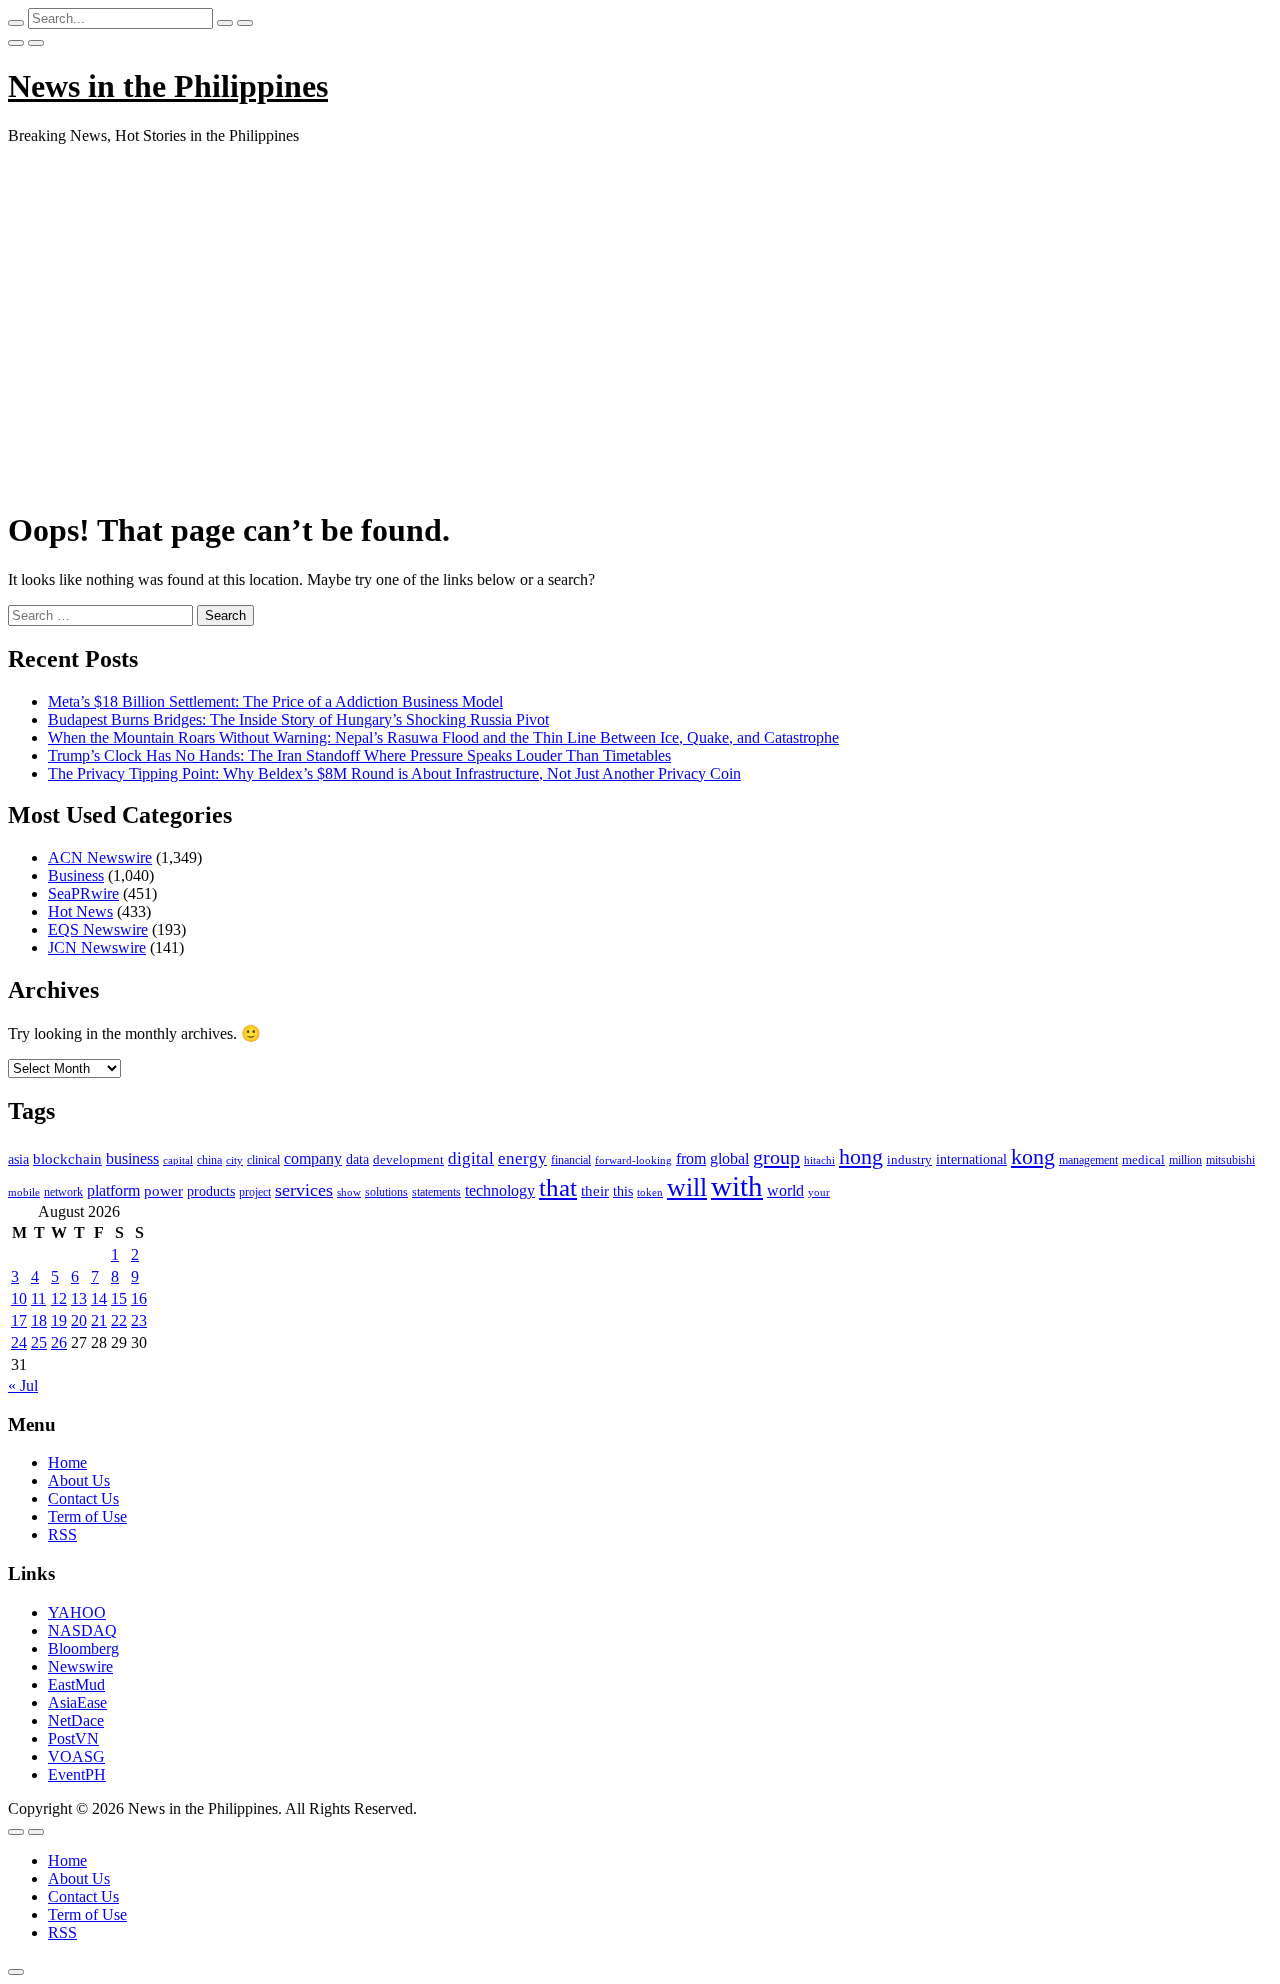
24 (19, 1342)
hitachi (819, 1160)
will (687, 1187)
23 (139, 1320)
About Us (79, 1480)
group (776, 1157)
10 (19, 1298)
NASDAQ (82, 1630)
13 (79, 1298)
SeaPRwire (83, 893)
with (737, 1186)
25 (39, 1342)
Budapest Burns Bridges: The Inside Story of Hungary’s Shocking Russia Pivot (298, 719)
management (1088, 1160)
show (349, 1192)
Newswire (80, 1666)
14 (99, 1298)
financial (571, 1160)
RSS (62, 1534)
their (595, 1191)
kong (1033, 1157)
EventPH (77, 1774)
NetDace (76, 1720)
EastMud (76, 1684)
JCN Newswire (97, 947)
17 (19, 1320)
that (558, 1187)
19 (59, 1320)
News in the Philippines (168, 86)
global (729, 1158)
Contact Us (83, 1498)
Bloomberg (83, 1648)
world (785, 1190)
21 (99, 1320)
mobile (24, 1192)
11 (38, 1298)
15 (119, 1298)
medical (1143, 1159)
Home (67, 1462)
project (255, 1192)
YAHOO (77, 1612)
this (623, 1191)
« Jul (23, 1385)
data (357, 1159)
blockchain (67, 1158)
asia (18, 1159)
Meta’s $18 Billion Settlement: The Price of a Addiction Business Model (275, 701)
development (408, 1160)
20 (79, 1320)
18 (39, 1320)
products (211, 1191)
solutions (386, 1192)
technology (500, 1190)
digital (471, 1158)
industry (909, 1159)
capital (178, 1160)
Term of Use (87, 1516)
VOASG (76, 1756)
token (650, 1192)
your (819, 1192)
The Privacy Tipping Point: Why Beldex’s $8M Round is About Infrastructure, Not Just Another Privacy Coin (394, 773)
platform (113, 1190)
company (313, 1158)
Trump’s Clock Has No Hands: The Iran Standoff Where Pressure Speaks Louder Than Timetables (359, 755)
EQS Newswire (98, 929)
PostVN (73, 1738)
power (163, 1191)
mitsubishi (1230, 1160)
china (209, 1160)
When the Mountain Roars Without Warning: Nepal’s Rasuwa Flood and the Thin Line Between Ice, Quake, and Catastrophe (443, 737)
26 (59, 1342)
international (971, 1159)
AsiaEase (77, 1702)
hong (861, 1157)
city (234, 1160)
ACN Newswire (100, 857)
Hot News (80, 911)
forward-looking (633, 1160)
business (132, 1158)
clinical (263, 1160)
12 (59, 1298)
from (691, 1158)
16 (139, 1298)
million (1185, 1160)
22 (119, 1320)
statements (436, 1192)
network (63, 1192)
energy (522, 1158)
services (304, 1190)
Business (76, 875)
